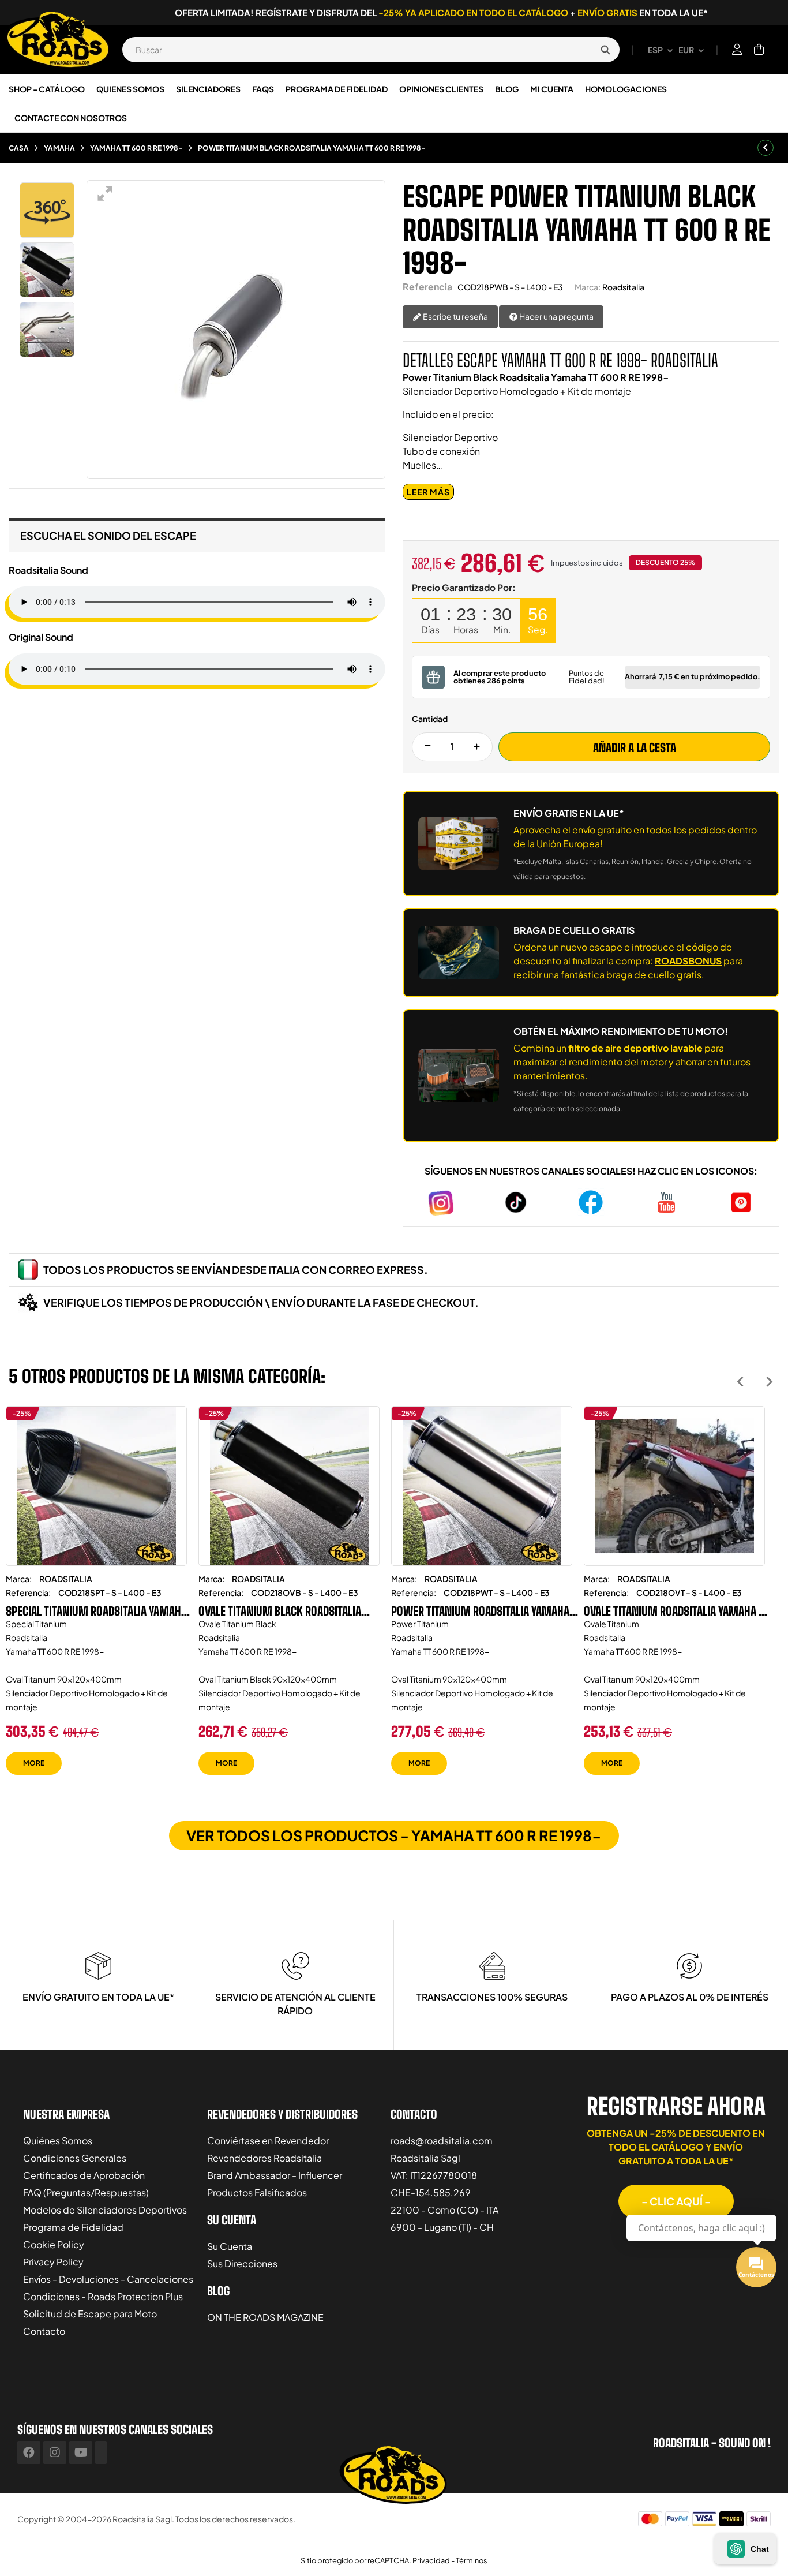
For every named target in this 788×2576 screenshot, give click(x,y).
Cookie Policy (54, 2244)
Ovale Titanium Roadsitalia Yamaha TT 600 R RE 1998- (676, 1611)
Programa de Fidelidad (73, 2227)
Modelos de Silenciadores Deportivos (105, 2210)
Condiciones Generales (75, 2158)
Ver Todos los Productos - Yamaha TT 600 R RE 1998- (394, 1835)
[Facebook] (29, 2452)
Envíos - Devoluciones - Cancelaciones (108, 2279)
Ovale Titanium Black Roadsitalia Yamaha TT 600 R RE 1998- (280, 1611)
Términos (472, 2560)
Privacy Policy (53, 2262)
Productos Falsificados (257, 2192)
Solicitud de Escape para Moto (90, 2314)
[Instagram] (55, 2452)
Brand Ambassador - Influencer (275, 2175)
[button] (676, 2201)
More (34, 1763)
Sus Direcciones (242, 2263)
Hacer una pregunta (556, 316)
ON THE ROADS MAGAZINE (265, 2317)
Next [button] (769, 1382)
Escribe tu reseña (455, 316)
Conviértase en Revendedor (268, 2141)
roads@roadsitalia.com (442, 2141)
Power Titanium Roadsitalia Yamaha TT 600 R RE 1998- (480, 1611)
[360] (47, 210)
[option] (96, 1599)
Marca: (588, 287)
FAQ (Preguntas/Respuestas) (86, 2192)
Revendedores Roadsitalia (264, 2158)
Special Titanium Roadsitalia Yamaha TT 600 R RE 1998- (96, 1611)
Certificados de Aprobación (84, 2175)
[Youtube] (81, 2452)
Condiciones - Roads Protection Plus (103, 2296)
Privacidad (431, 2560)
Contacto (44, 2331)
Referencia (427, 287)
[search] (605, 50)
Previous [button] (740, 1382)
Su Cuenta (230, 2246)
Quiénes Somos (58, 2141)
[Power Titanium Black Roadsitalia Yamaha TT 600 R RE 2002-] (47, 270)
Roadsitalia (623, 287)
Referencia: (28, 1592)
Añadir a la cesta (635, 747)
